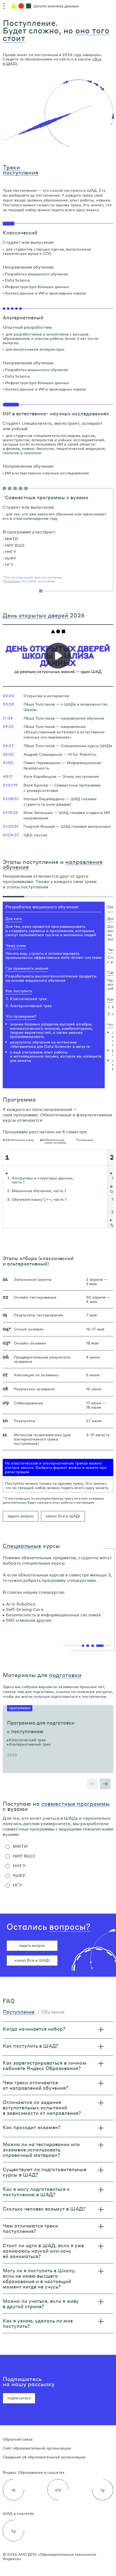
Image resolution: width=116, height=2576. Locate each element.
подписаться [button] (19, 2398)
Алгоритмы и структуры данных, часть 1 (43, 1180)
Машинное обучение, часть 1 (39, 1190)
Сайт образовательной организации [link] (37, 2448)
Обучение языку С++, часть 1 (39, 1199)
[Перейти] (58, 1739)
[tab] (13, 897)
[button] (12, 581)
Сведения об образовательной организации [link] (44, 2457)
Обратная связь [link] (18, 2439)
